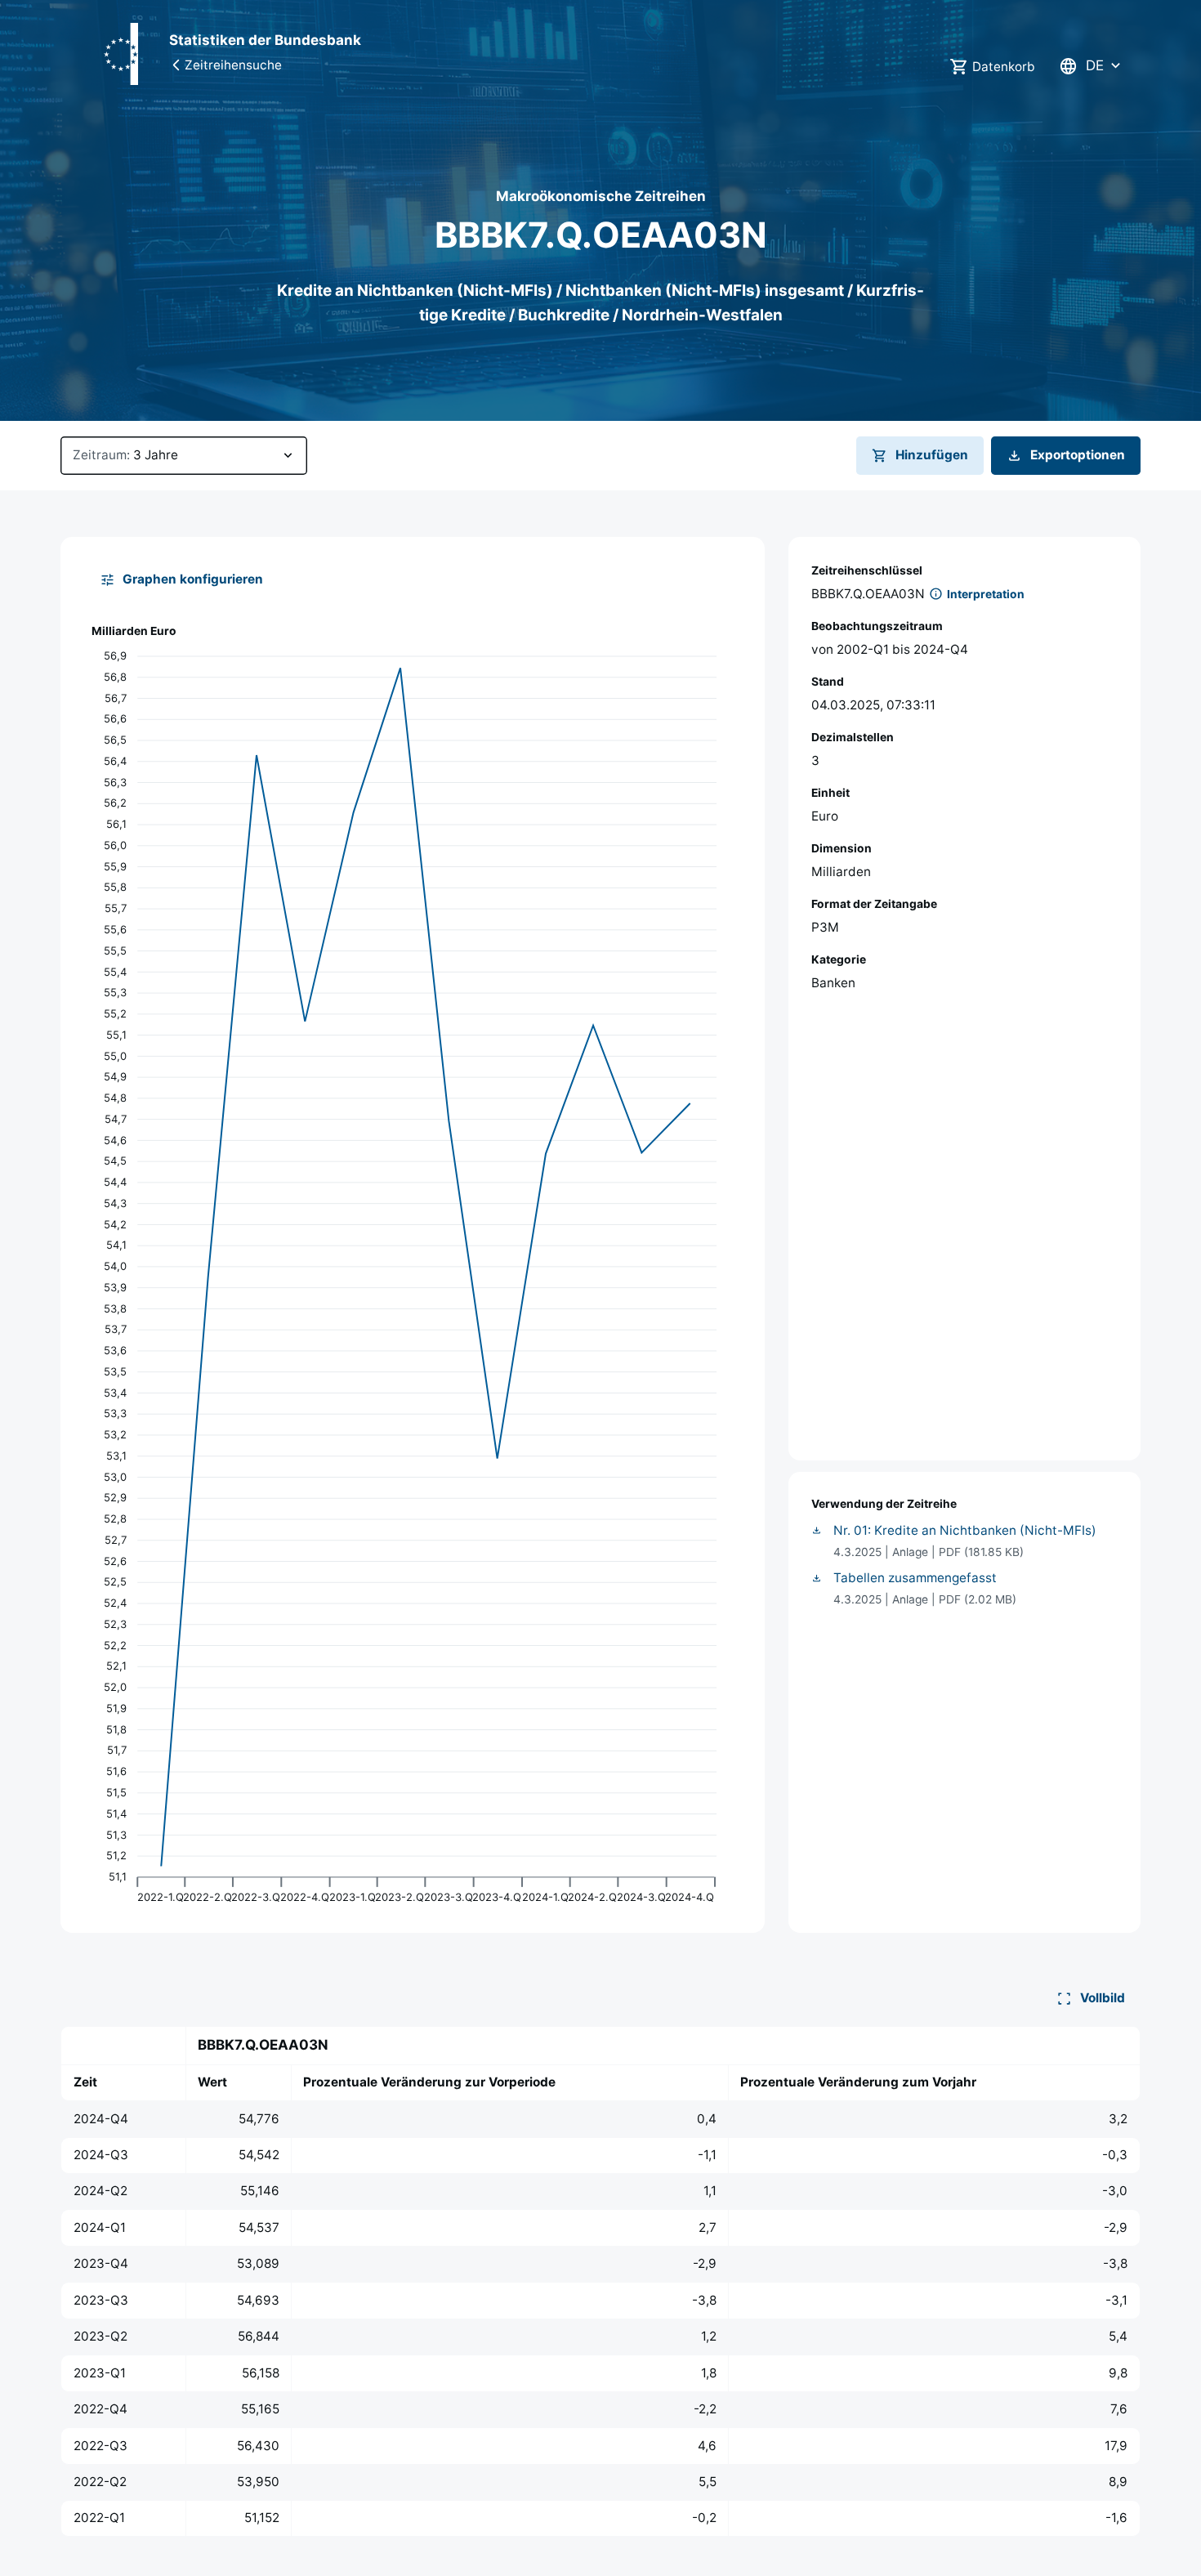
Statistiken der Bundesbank (265, 40)
